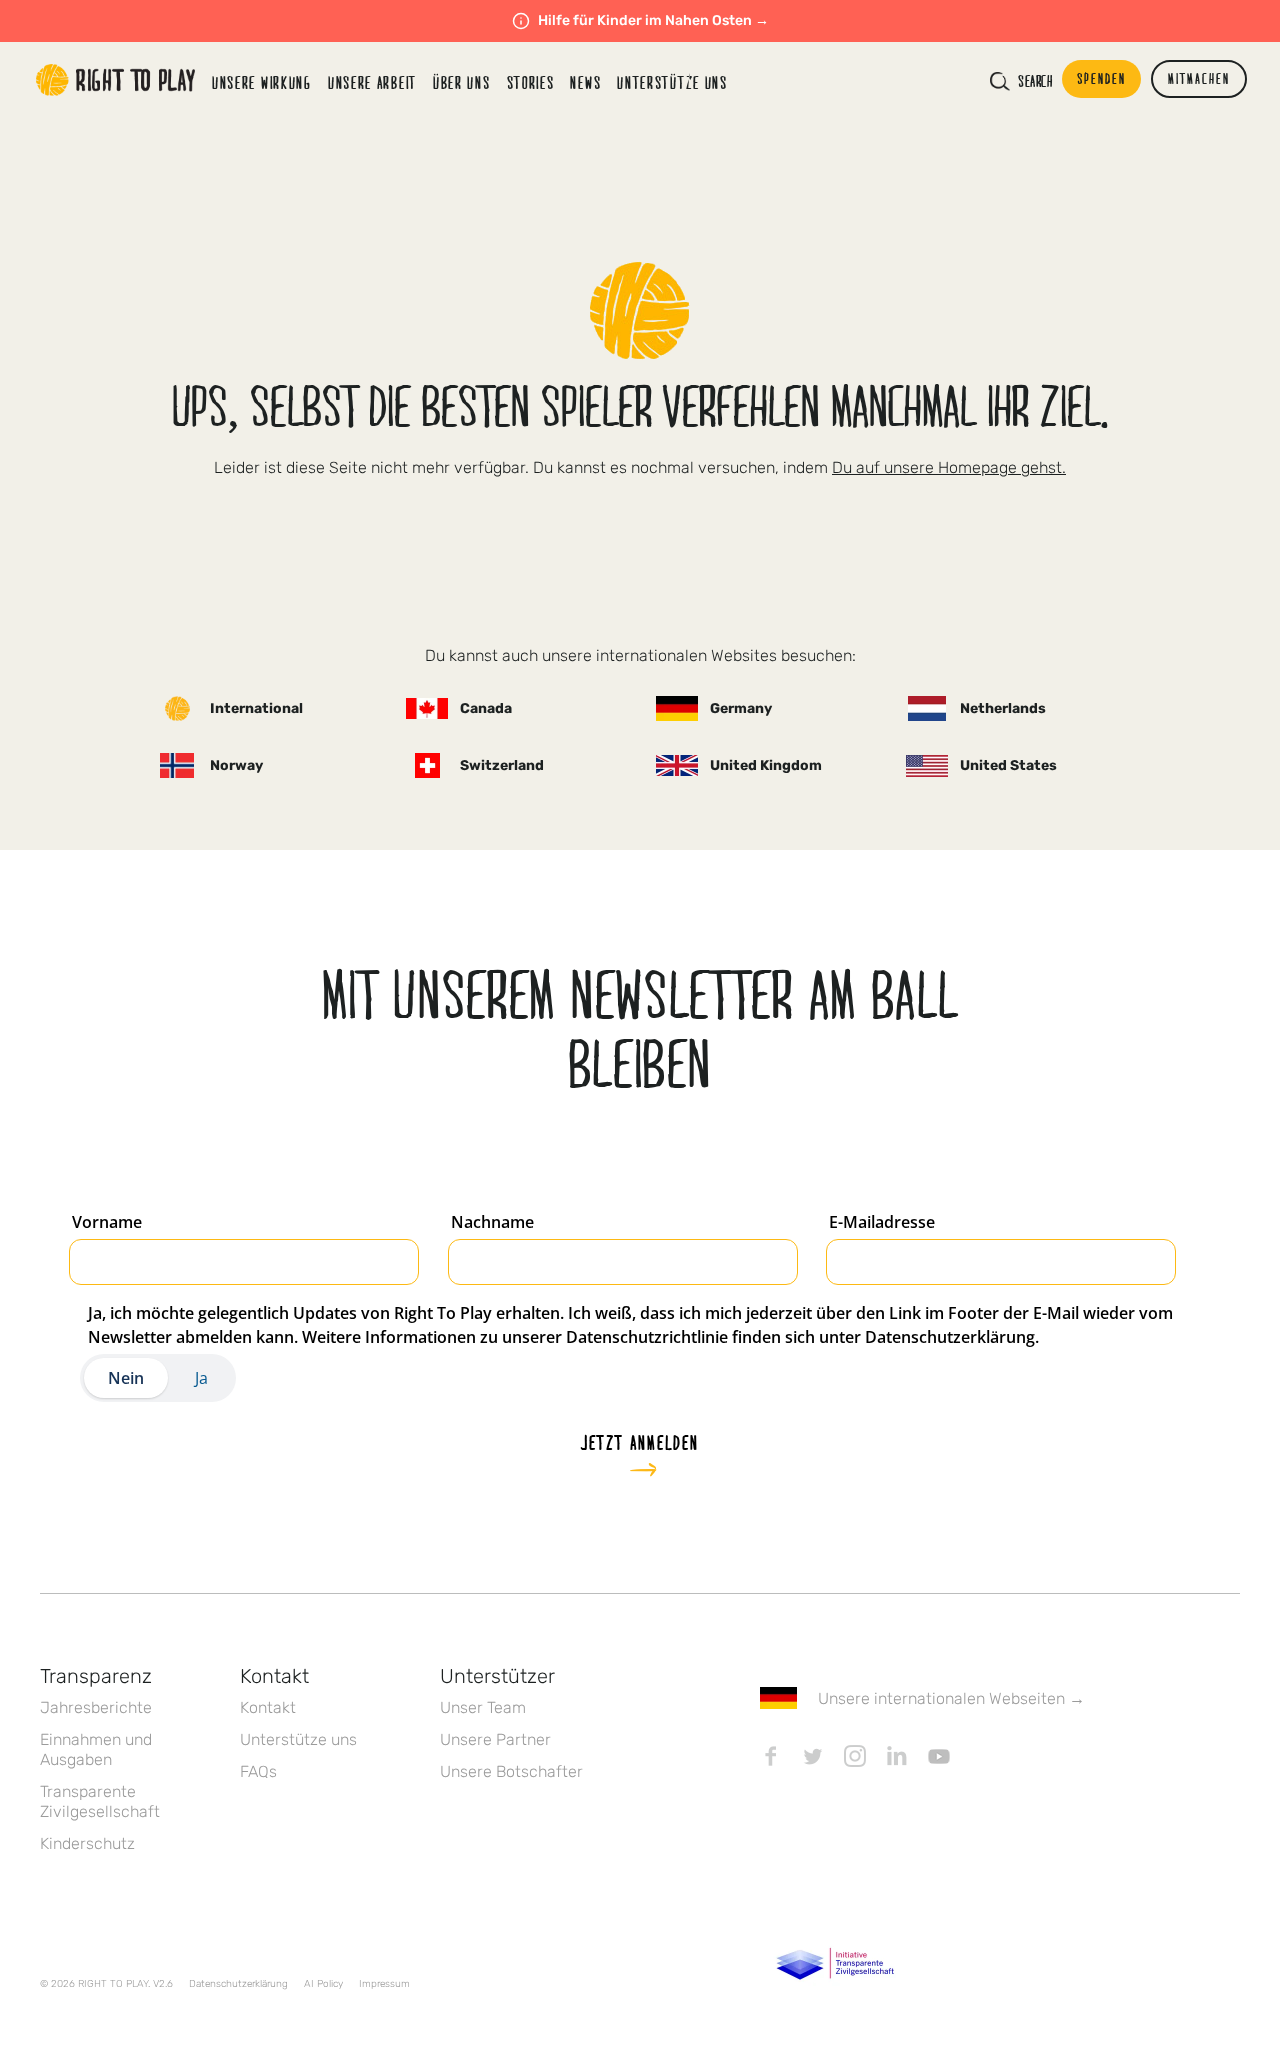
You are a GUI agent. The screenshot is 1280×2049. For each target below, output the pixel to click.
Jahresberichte (96, 1707)
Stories (531, 82)
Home (116, 80)
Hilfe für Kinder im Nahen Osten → (653, 20)
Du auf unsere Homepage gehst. (949, 467)
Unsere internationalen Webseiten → (951, 1698)
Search (1035, 81)
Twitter (813, 1756)
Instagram (855, 1756)
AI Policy (323, 1984)
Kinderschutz (87, 1843)
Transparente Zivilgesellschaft (100, 1801)
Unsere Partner (495, 1739)
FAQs (258, 1771)
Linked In (897, 1756)
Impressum (384, 1984)
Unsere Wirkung (262, 82)
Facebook (771, 1756)
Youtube (939, 1756)
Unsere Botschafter (511, 1771)
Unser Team (483, 1707)
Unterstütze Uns (672, 82)
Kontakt (268, 1707)
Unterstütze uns (298, 1739)
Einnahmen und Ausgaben (96, 1749)
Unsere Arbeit (372, 82)
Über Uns (462, 82)
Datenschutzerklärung (238, 1984)
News (585, 82)
